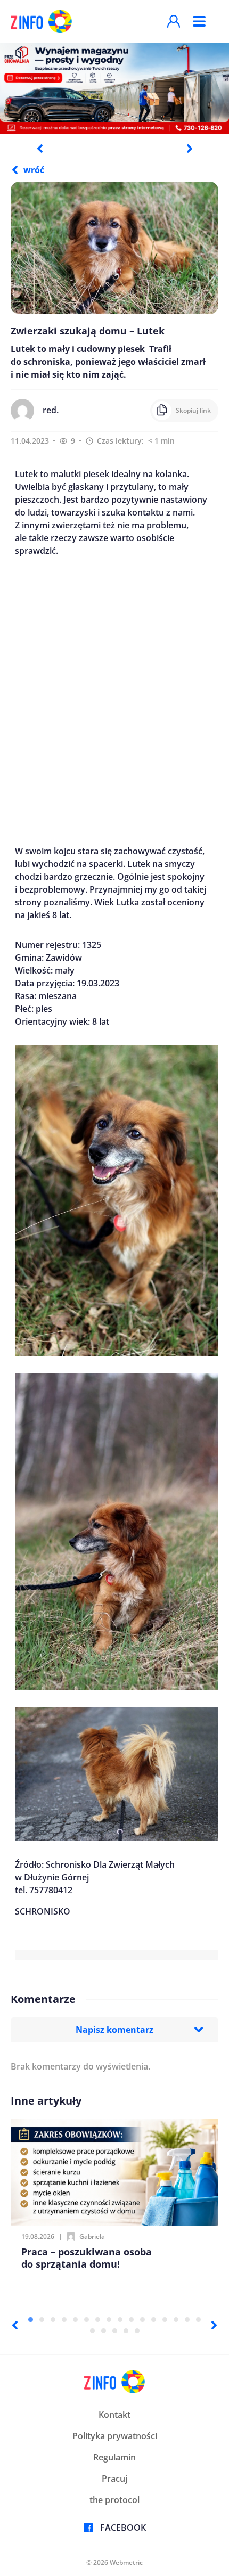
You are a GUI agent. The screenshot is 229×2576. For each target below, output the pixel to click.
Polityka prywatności (115, 2436)
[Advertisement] (114, 701)
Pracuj (114, 2479)
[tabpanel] (114, 88)
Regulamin (114, 2457)
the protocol (114, 2500)
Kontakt (114, 2415)
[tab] (31, 2320)
